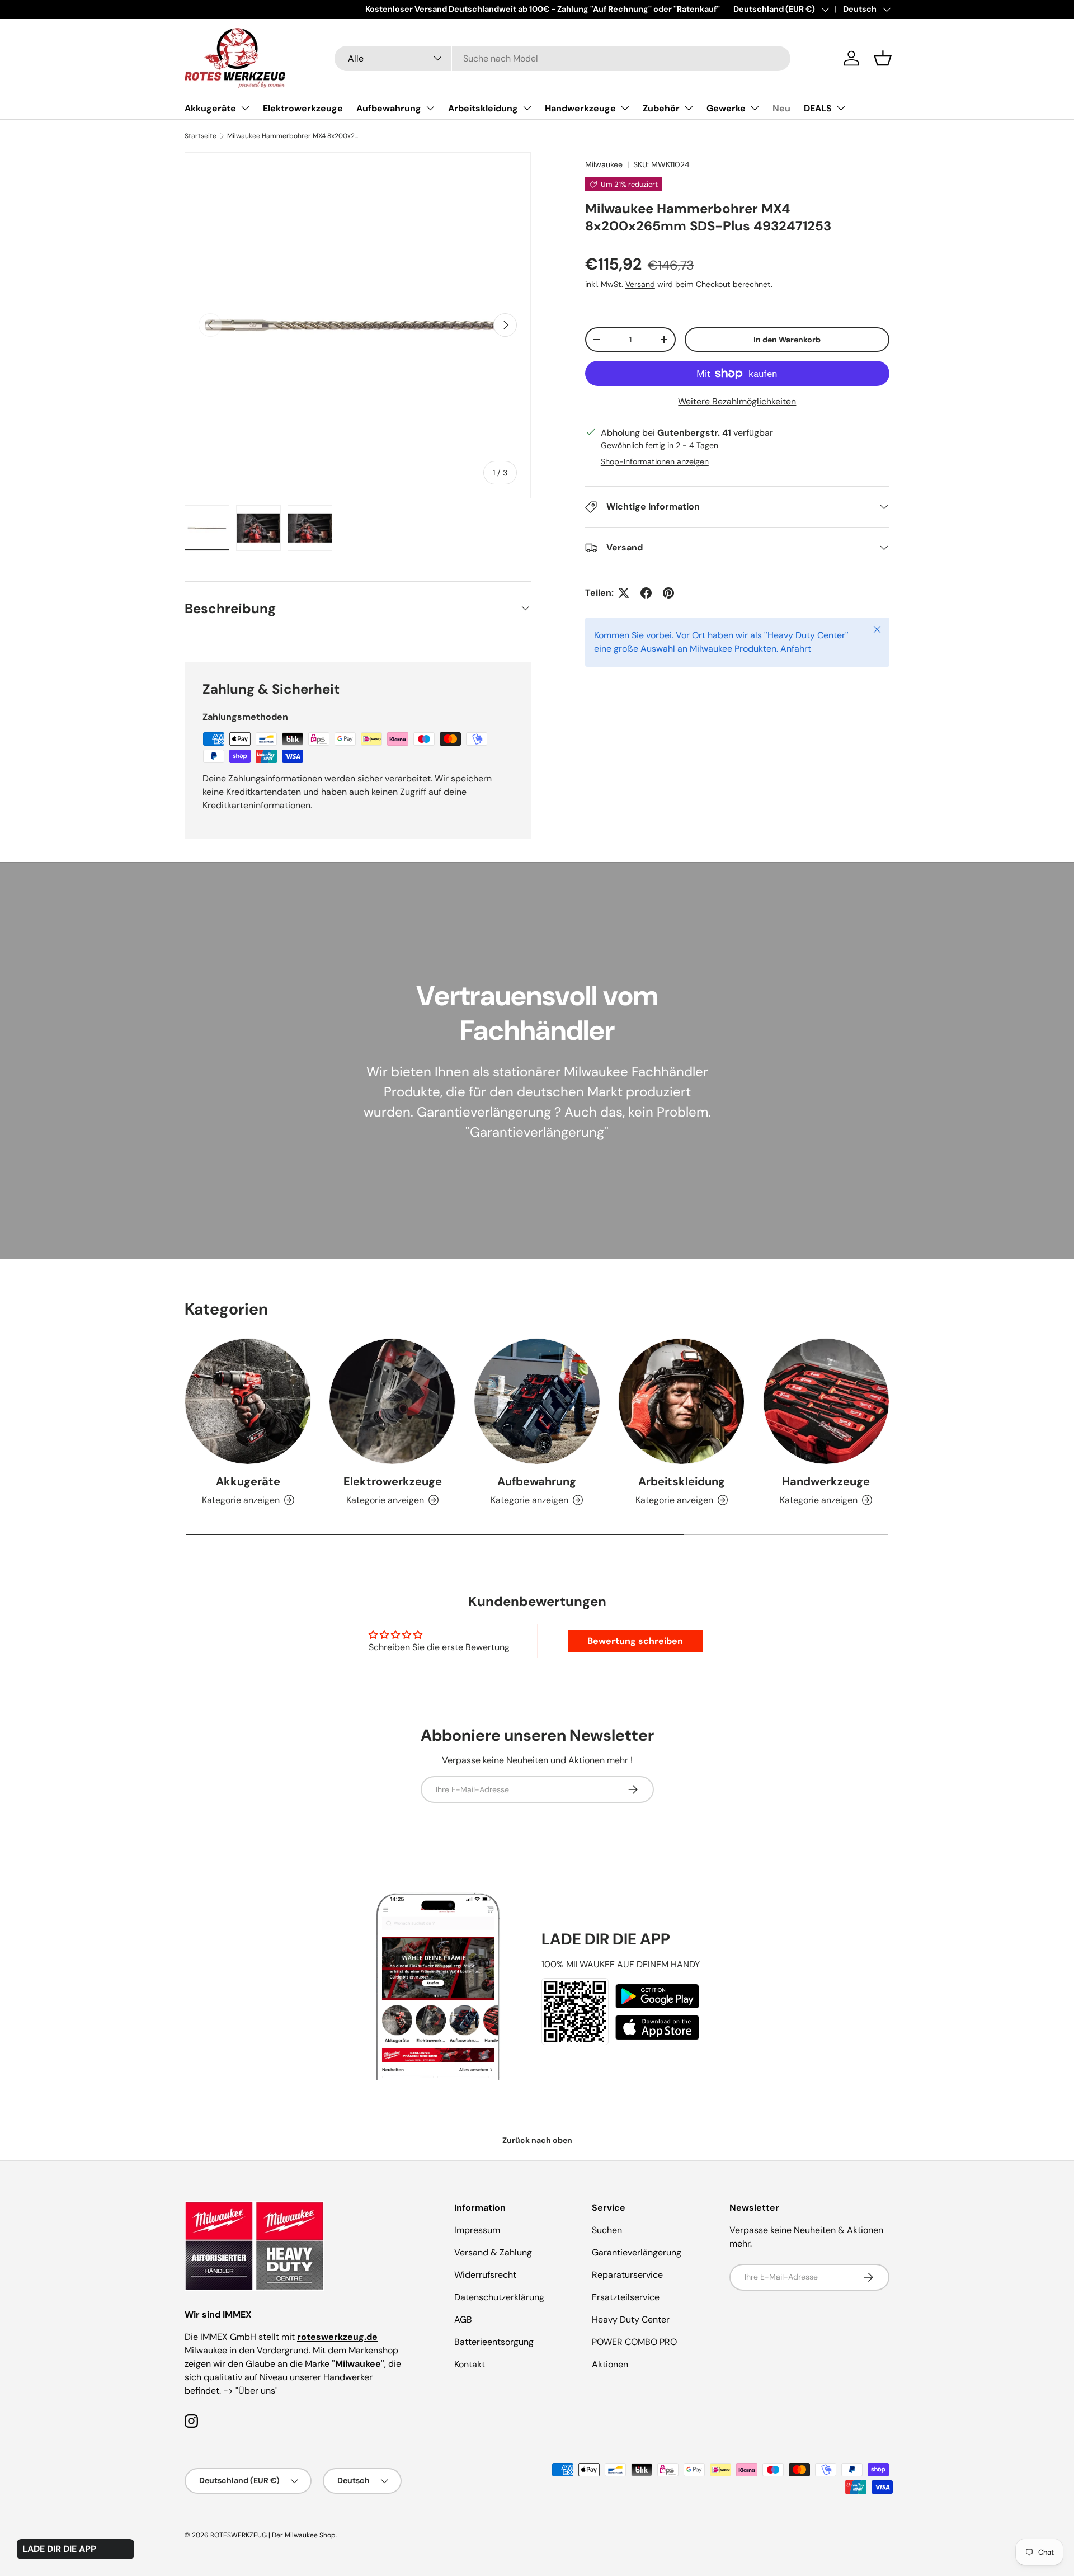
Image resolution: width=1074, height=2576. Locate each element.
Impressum (477, 2230)
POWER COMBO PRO (634, 2342)
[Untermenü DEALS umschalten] (841, 108)
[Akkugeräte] (248, 1401)
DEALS (818, 108)
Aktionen (610, 2364)
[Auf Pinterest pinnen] (668, 593)
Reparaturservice (627, 2275)
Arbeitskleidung (483, 108)
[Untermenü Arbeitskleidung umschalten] (527, 108)
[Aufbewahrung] (537, 1401)
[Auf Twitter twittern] (624, 593)
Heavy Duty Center (631, 2320)
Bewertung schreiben (635, 1641)
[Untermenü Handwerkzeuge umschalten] (625, 108)
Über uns (257, 2391)
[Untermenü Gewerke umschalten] (755, 108)
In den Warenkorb (787, 340)
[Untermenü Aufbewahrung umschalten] (430, 108)
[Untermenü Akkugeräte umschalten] (245, 108)
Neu (781, 108)
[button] (883, 58)
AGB (463, 2320)
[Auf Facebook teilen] (646, 593)
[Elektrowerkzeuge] (392, 1401)
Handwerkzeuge (580, 108)
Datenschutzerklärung (499, 2297)
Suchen (607, 2230)
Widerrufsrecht (485, 2275)
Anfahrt (796, 649)
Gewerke (726, 108)
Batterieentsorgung (494, 2342)
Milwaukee (604, 164)
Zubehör (661, 108)
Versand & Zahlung (493, 2252)
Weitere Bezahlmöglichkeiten (737, 401)
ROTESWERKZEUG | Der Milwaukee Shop (273, 2535)
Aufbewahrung (389, 108)
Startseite (201, 136)
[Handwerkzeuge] (826, 1401)
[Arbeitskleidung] (681, 1401)
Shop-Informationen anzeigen (655, 461)
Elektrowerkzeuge (303, 108)
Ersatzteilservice (626, 2297)
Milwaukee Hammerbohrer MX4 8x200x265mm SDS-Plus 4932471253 (294, 136)
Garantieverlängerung (537, 1132)
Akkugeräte (210, 108)
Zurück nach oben (537, 2140)
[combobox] (562, 58)
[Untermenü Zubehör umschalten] (689, 108)
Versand (640, 284)
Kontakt (470, 2364)
